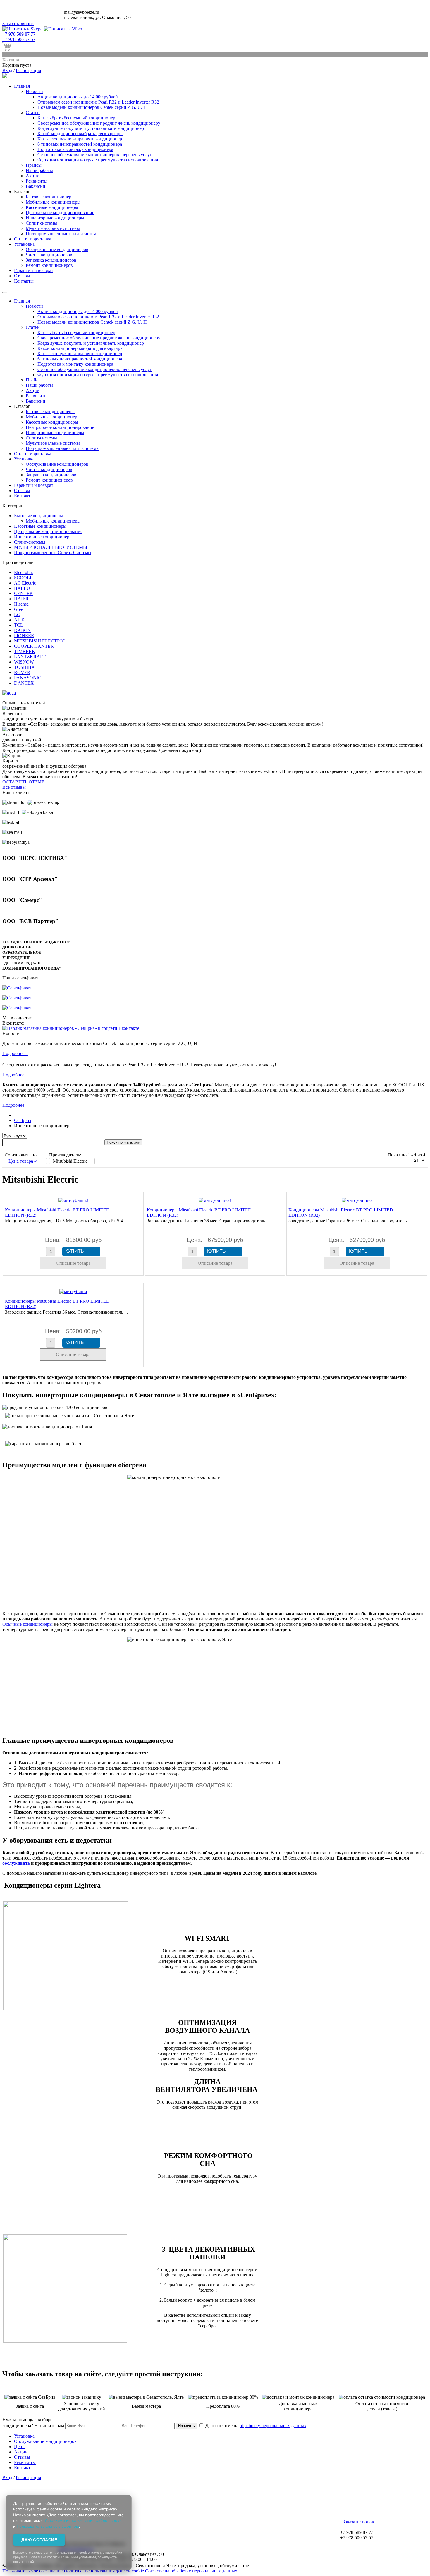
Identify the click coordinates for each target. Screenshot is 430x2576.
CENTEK (24, 593)
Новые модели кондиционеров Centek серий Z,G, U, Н (92, 107)
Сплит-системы (41, 223)
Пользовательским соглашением (48, 2526)
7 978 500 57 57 (19, 39)
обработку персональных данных (273, 2425)
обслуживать (16, 1863)
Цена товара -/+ (24, 1161)
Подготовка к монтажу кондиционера (75, 149)
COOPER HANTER (34, 646)
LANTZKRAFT (30, 657)
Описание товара (73, 1263)
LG (17, 615)
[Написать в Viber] (63, 29)
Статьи (33, 112)
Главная (22, 86)
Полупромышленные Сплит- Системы (53, 553)
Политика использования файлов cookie (104, 2571)
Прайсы (34, 165)
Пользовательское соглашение (32, 2571)
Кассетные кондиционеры (52, 207)
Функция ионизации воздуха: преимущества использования (98, 160)
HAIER (21, 599)
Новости (34, 91)
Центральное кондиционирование (60, 213)
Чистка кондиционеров (49, 255)
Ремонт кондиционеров (49, 265)
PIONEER (24, 636)
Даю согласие (39, 2540)
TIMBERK (25, 651)
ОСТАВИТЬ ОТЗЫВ (24, 782)
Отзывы (22, 276)
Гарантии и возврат (34, 270)
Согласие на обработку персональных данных (191, 2571)
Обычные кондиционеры (27, 1624)
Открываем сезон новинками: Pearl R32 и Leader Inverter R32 (98, 102)
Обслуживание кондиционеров (57, 249)
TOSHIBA (24, 667)
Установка (24, 244)
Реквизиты (37, 181)
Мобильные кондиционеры (53, 202)
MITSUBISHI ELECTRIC (39, 641)
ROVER (22, 672)
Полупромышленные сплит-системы (63, 234)
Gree (19, 609)
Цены (20, 2447)
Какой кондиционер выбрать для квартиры (80, 134)
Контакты (24, 281)
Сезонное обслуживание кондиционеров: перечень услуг (95, 155)
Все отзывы (14, 787)
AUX (19, 620)
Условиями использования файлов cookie (84, 2520)
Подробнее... (15, 1053)
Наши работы (39, 170)
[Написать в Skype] (22, 29)
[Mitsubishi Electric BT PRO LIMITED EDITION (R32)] (73, 1200)
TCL (19, 625)
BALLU (22, 588)
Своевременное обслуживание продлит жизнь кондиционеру (99, 123)
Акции (33, 176)
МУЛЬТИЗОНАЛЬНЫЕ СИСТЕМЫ (51, 547)
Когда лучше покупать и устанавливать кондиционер (91, 128)
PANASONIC (28, 678)
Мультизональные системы (53, 228)
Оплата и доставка (33, 239)
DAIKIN (23, 630)
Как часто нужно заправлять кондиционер (80, 139)
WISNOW (24, 662)
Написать (186, 2426)
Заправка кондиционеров (51, 260)
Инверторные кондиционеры (55, 218)
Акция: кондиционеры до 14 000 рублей (78, 97)
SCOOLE (23, 578)
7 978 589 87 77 (19, 34)
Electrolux (24, 572)
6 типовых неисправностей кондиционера (80, 144)
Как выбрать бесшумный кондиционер (76, 118)
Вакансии (36, 186)
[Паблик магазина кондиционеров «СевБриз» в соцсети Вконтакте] (71, 1028)
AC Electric (25, 583)
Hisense (21, 604)
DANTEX (24, 683)
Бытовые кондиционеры (50, 197)
